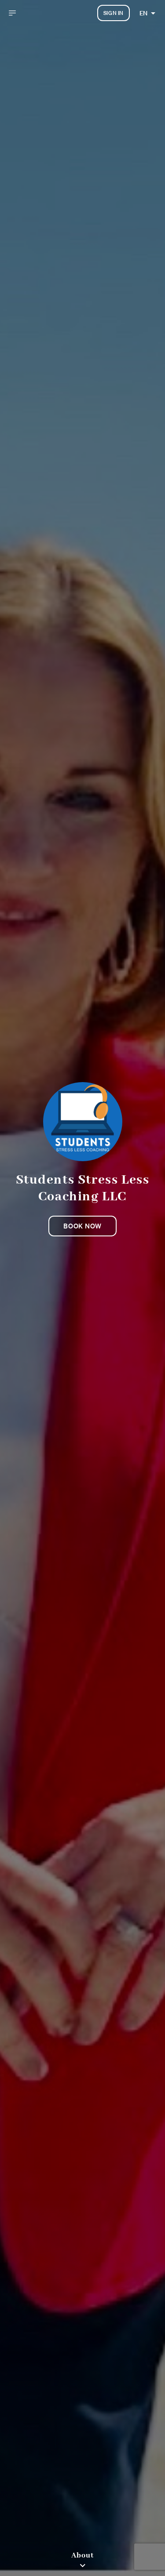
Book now (82, 1226)
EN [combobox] (143, 13)
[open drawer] (12, 13)
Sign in (114, 13)
